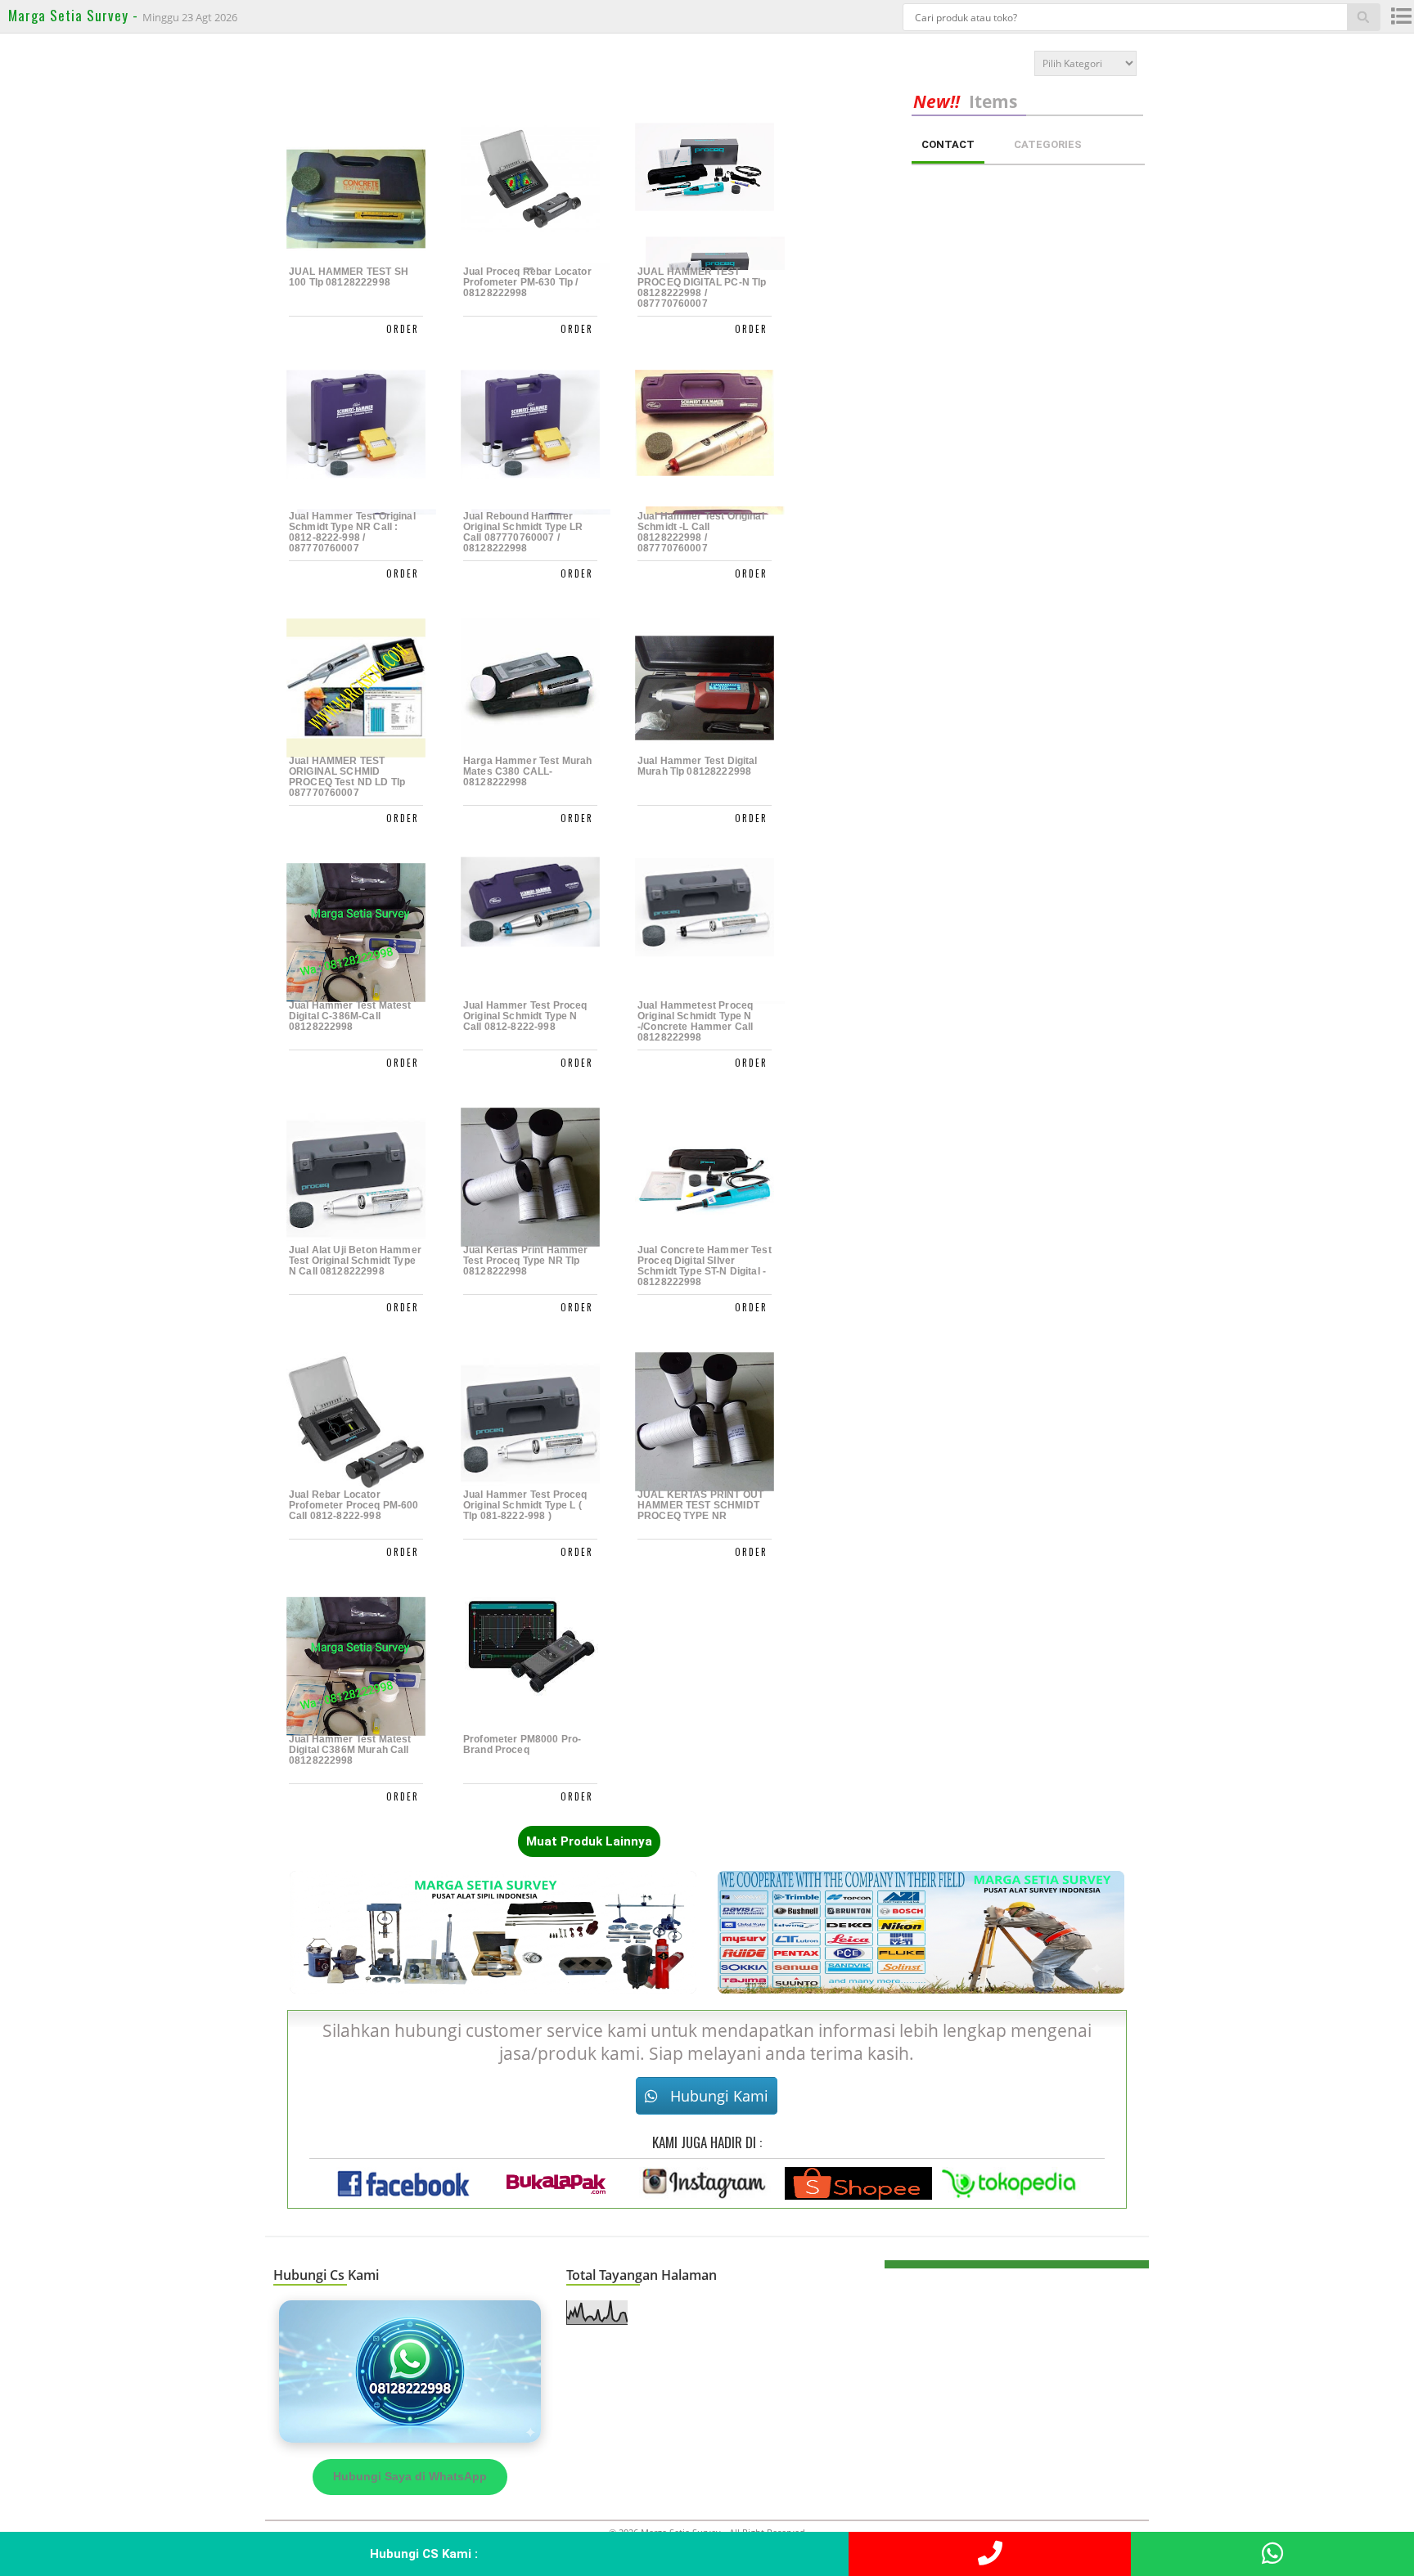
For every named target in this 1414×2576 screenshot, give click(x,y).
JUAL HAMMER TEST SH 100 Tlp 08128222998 (349, 277)
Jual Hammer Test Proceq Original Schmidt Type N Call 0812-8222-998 (525, 1016)
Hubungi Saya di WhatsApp (410, 2476)
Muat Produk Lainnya (589, 1841)
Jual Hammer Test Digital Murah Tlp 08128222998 (698, 767)
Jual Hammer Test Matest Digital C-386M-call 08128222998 (350, 1016)
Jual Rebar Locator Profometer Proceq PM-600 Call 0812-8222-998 (354, 1506)
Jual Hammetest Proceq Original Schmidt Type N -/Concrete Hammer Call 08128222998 (695, 1022)
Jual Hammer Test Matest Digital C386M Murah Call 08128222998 (350, 1750)
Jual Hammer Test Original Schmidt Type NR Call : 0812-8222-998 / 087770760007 (352, 533)
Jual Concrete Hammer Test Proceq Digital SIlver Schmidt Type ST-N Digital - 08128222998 (705, 1266)
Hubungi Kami (717, 2096)
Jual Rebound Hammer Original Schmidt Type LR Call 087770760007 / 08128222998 (523, 533)
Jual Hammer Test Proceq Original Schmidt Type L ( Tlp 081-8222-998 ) (525, 1506)
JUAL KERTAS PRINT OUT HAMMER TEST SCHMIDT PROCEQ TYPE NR (700, 1506)
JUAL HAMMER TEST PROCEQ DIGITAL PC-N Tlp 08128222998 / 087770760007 (702, 288)
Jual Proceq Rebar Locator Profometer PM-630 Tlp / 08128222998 (527, 283)
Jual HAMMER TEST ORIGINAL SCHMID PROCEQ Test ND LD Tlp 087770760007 (347, 777)
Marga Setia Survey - (75, 15)
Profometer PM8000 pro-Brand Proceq (522, 1745)
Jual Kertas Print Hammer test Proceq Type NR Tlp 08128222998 (526, 1261)
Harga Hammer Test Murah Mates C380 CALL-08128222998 (527, 772)
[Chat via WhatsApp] (410, 2371)
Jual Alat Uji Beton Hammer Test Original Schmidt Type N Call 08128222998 (355, 1261)
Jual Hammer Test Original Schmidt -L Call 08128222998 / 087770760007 (701, 533)
